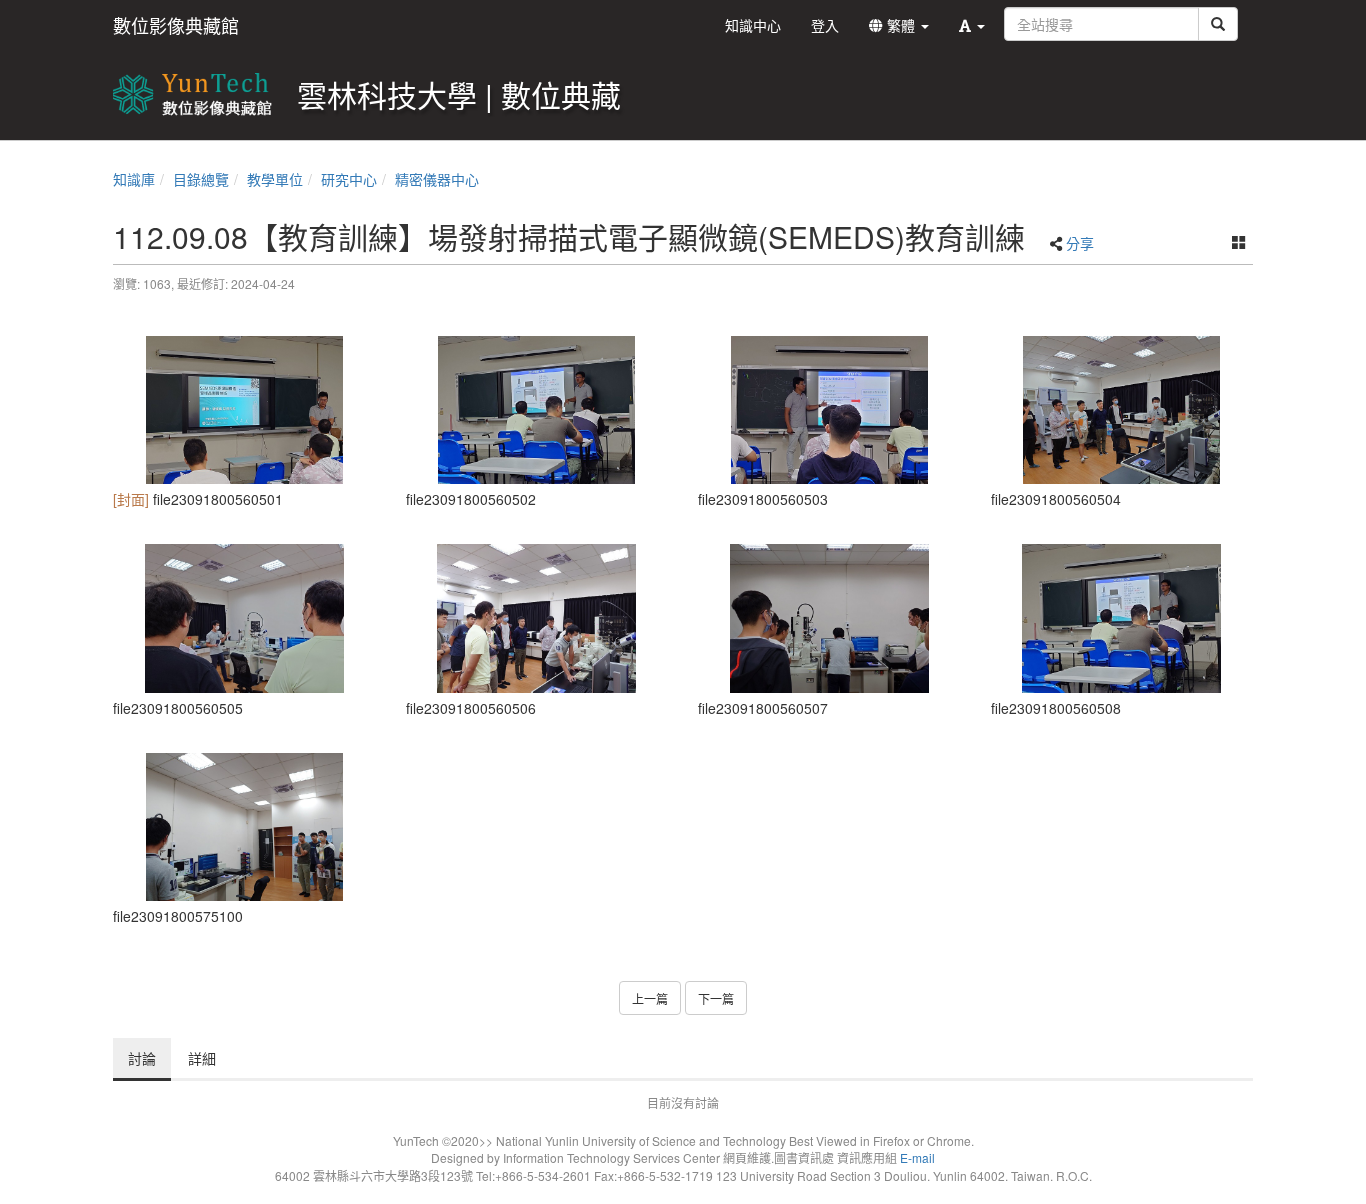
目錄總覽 (201, 179)
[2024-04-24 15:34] (1122, 618)
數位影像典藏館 (176, 25)
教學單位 (275, 179)
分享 (1080, 243)
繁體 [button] (901, 25)
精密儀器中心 (437, 179)
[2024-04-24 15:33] (244, 410)
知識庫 (134, 179)
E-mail (917, 1157)
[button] (972, 25)
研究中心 (349, 179)
